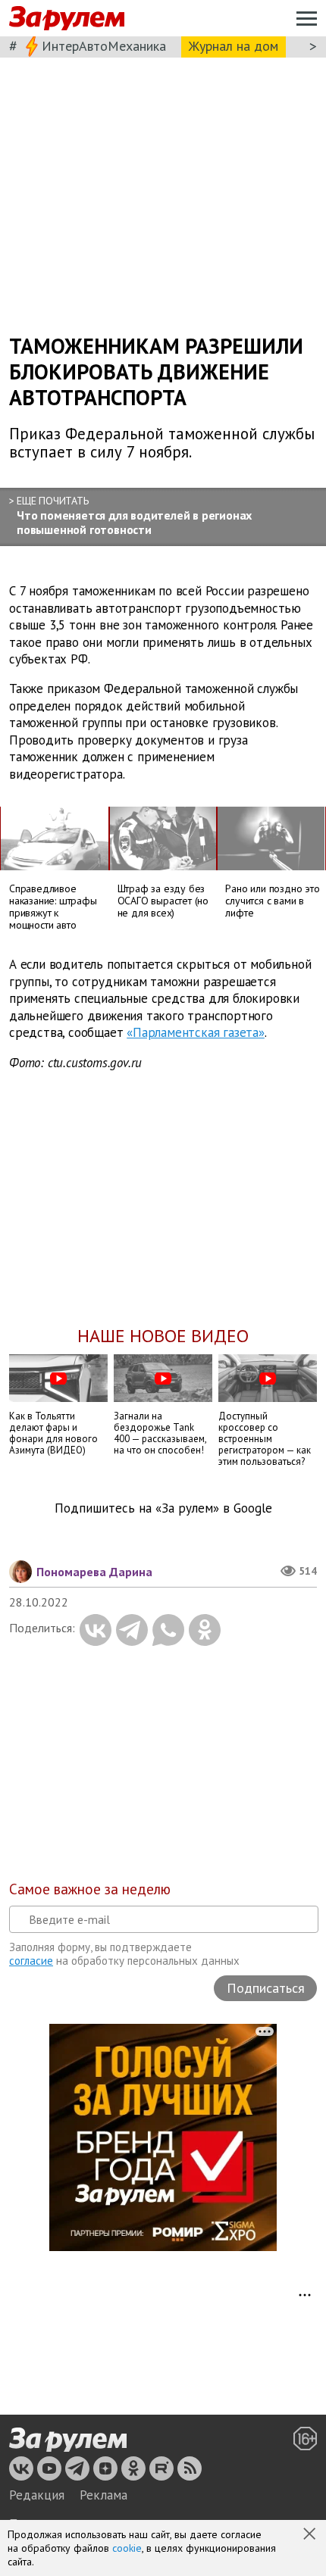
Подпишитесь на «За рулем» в (163, 1508)
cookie (127, 2548)
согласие (31, 1961)
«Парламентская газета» (196, 1033)
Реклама (103, 2495)
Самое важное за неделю (90, 1889)
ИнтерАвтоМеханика (104, 46)
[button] (311, 2535)
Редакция (37, 2495)
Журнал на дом (234, 46)
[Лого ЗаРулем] (67, 19)
